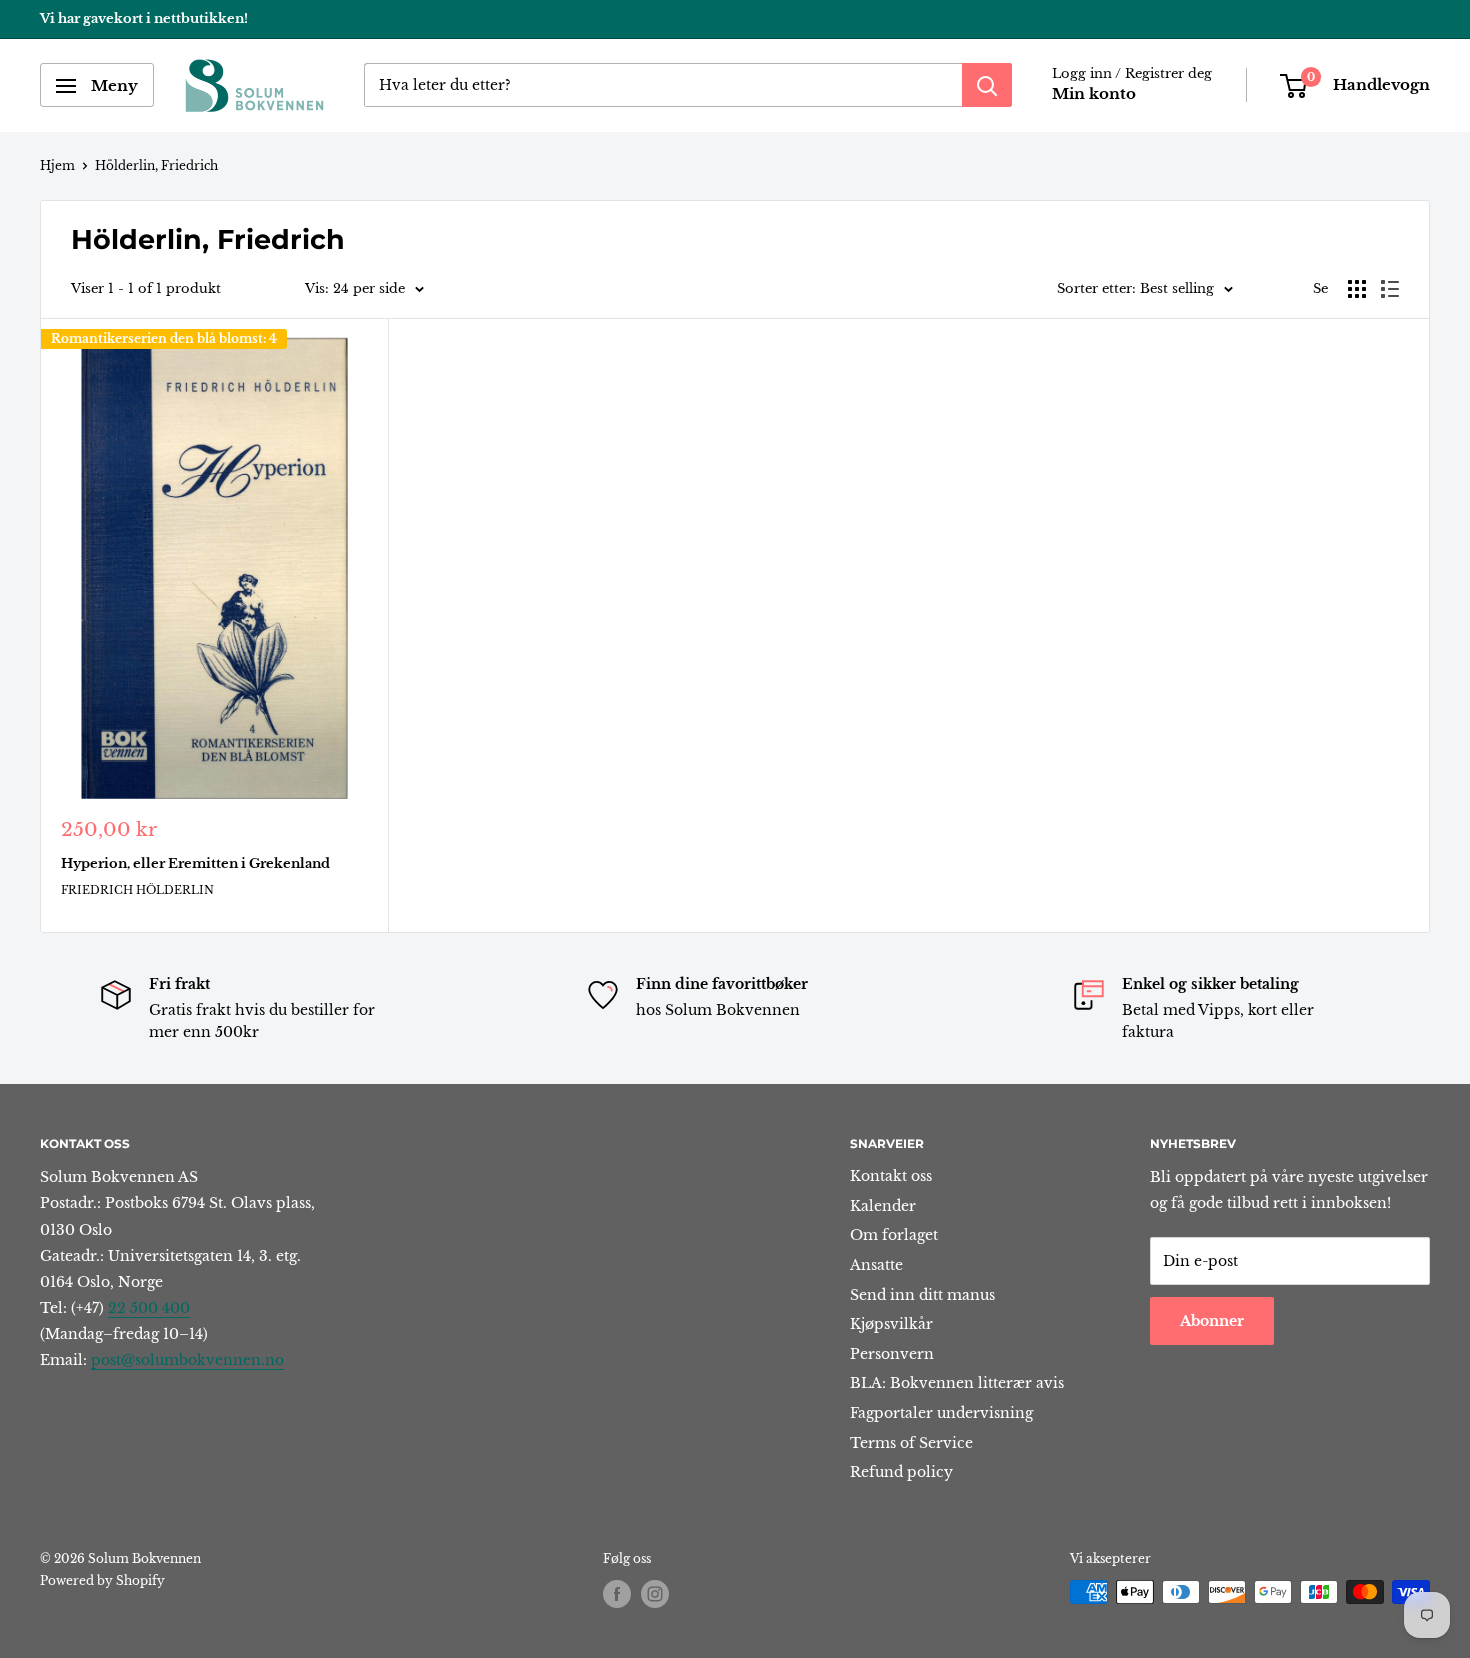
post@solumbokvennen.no (187, 1360)
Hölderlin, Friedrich (156, 165)
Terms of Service (911, 1443)
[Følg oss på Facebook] (617, 1594)
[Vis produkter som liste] (1390, 289)
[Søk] (987, 86)
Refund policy (901, 1472)
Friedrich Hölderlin (137, 890)
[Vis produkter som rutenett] (1357, 289)
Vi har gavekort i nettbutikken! (144, 18)
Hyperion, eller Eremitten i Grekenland (195, 863)
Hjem (57, 165)
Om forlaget (894, 1235)
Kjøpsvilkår (891, 1324)
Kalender (883, 1206)
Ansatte (876, 1265)
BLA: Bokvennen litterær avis (957, 1383)
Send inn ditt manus (922, 1295)
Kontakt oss (891, 1176)
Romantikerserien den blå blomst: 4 (164, 338)
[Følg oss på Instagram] (655, 1594)
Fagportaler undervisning (941, 1413)
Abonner (1212, 1321)
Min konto (1094, 94)
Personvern (892, 1354)
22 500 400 (149, 1308)
